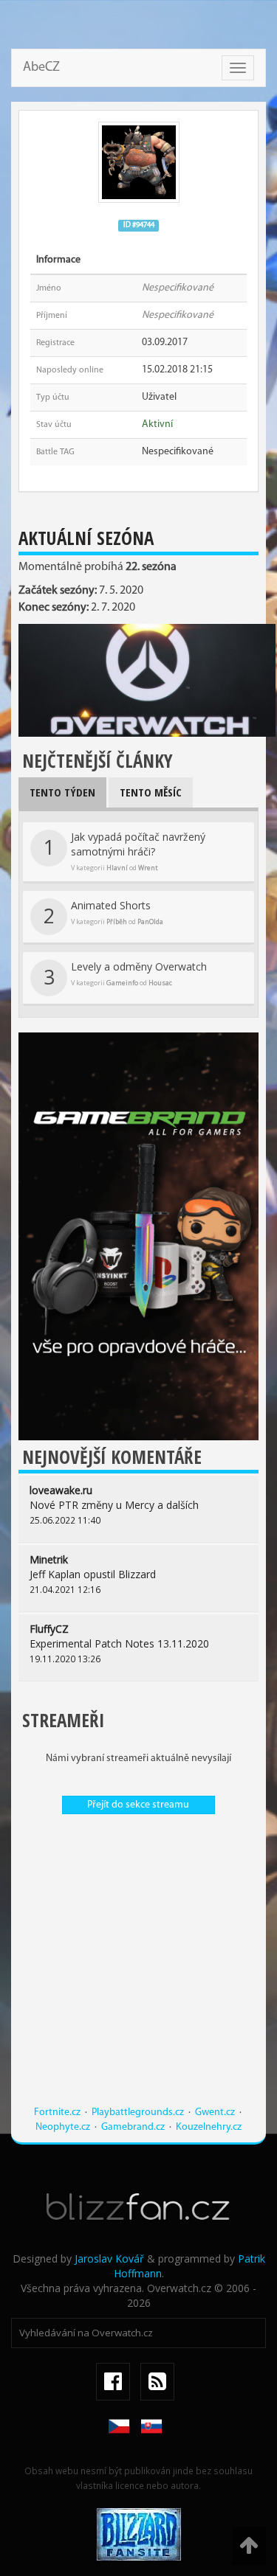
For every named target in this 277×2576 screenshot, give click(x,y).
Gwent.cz (215, 2112)
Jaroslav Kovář (109, 2259)
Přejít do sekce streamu (138, 1805)
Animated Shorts (104, 914)
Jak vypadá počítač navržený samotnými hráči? (125, 851)
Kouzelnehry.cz (209, 2127)
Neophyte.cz (63, 2127)
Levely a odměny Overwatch (126, 975)
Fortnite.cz (57, 2112)
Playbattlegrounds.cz (138, 2112)
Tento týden (62, 792)
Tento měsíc (151, 792)
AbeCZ (41, 68)
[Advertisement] (138, 1967)
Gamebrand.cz (133, 2127)
